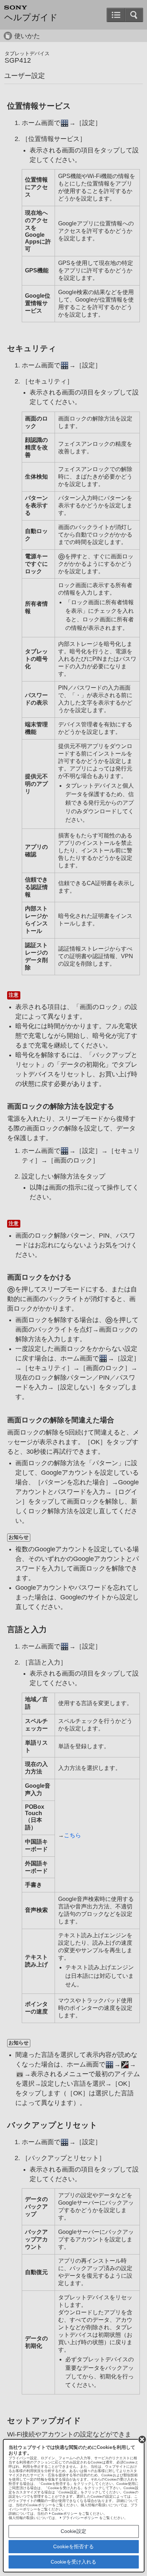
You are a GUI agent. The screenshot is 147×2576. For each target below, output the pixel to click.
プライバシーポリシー (80, 2518)
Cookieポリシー (65, 2514)
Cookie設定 (73, 2531)
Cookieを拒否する (73, 2546)
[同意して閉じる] (142, 2439)
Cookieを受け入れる (73, 2562)
